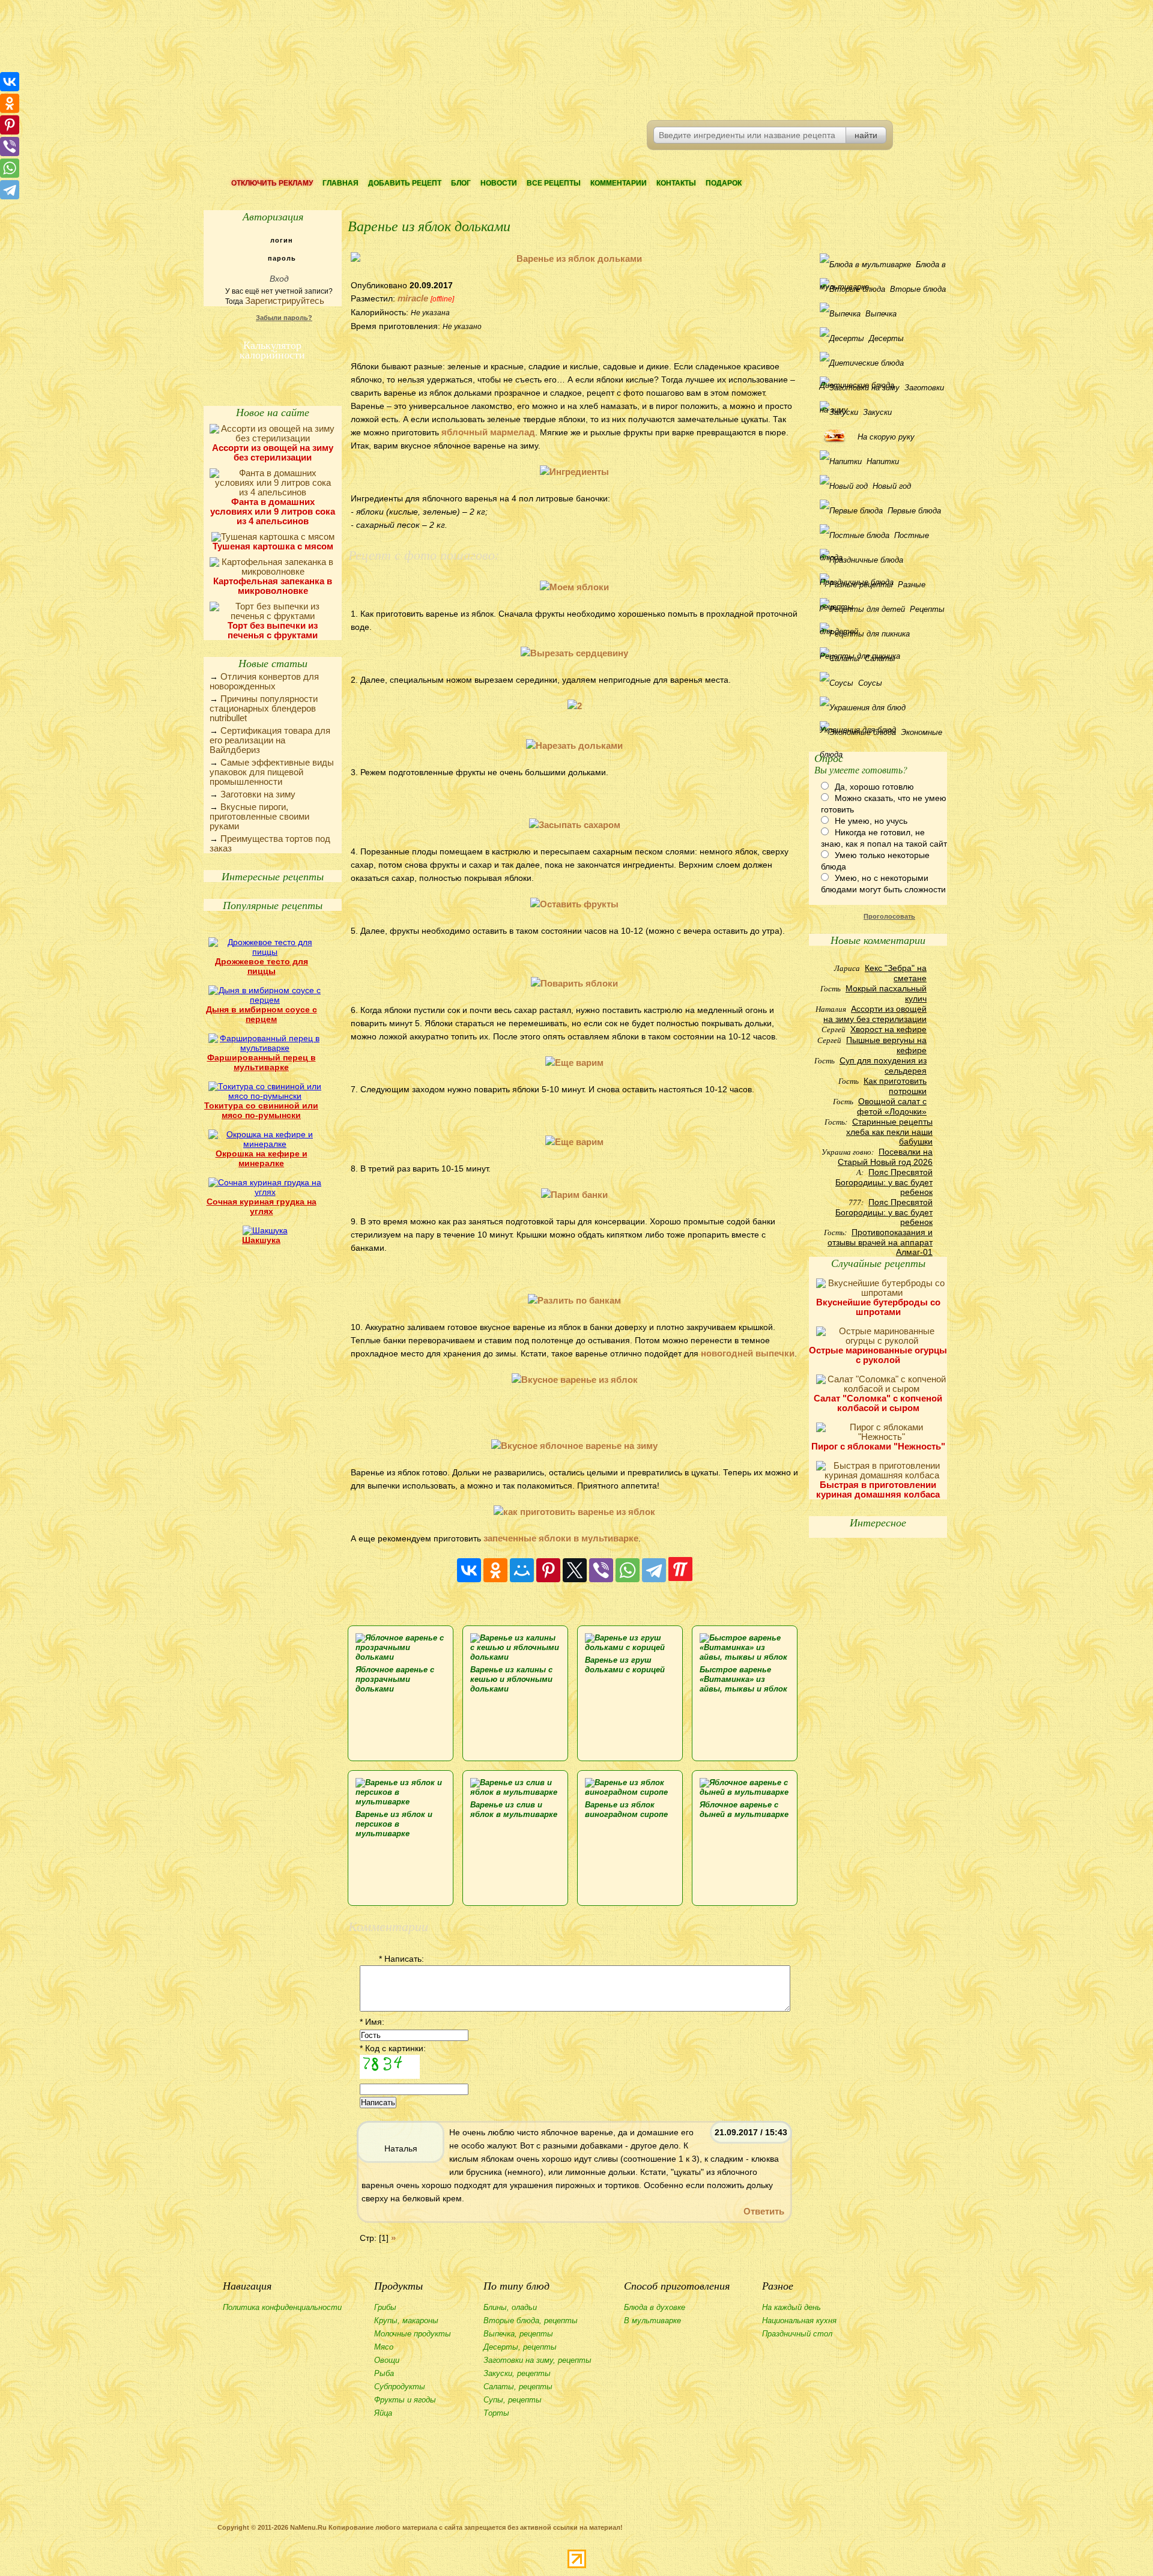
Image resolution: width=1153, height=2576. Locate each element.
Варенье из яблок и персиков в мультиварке (394, 1824)
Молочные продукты (413, 2334)
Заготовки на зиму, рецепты (537, 2360)
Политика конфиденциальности (282, 2307)
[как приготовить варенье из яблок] (574, 1512)
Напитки (883, 461)
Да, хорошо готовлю (874, 787)
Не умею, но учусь (871, 821)
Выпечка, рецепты (518, 2334)
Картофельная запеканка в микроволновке (273, 586)
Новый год (892, 486)
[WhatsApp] (628, 1570)
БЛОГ (461, 183)
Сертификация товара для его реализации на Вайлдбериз (270, 740)
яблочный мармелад (488, 432)
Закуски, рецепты (517, 2373)
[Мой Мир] (522, 1570)
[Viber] (601, 1570)
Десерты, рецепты (520, 2347)
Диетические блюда (881, 363)
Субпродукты (400, 2387)
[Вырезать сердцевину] (574, 653)
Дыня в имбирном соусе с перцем (262, 1014)
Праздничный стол (797, 2334)
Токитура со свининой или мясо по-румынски (261, 1110)
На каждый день (791, 2307)
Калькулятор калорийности (272, 348)
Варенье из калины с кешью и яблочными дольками (511, 1679)
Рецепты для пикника (881, 634)
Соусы (870, 683)
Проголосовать (889, 916)
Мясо (384, 2347)
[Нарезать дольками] (574, 745)
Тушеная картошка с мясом (273, 546)
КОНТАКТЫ (676, 183)
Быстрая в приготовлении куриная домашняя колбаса (878, 1489)
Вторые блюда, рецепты (531, 2321)
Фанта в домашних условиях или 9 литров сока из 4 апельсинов (273, 511)
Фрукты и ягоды (405, 2400)
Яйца (383, 2413)
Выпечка (881, 314)
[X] (575, 1570)
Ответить (764, 2211)
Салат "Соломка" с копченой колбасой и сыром (878, 1403)
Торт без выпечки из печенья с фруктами (273, 630)
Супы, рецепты (513, 2400)
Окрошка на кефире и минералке (262, 1158)
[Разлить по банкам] (574, 1300)
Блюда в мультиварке (883, 268)
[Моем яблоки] (574, 587)
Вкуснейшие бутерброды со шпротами (878, 1307)
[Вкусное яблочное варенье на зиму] (574, 1446)
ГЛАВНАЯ (340, 183)
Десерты (886, 338)
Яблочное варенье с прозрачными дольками (395, 1679)
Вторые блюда (918, 289)
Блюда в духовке (655, 2307)
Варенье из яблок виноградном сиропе (626, 1810)
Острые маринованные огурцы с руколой (878, 1355)
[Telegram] (654, 1570)
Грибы (385, 2307)
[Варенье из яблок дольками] (574, 259)
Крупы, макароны (406, 2321)
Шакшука (261, 1240)
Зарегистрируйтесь (285, 301)
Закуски (877, 412)
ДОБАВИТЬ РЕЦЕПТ (405, 183)
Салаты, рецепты (518, 2387)
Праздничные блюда (881, 560)
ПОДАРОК (724, 183)
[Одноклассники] (495, 1570)
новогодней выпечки (748, 1353)
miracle (413, 298)
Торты (496, 2413)
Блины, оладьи (510, 2307)
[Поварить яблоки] (574, 983)
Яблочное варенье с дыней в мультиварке (744, 1810)
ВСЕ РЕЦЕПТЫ (554, 183)
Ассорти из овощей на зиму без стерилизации (273, 452)
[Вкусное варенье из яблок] (575, 1380)
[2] (575, 706)
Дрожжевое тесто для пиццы (262, 966)
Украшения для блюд (881, 708)
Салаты (880, 658)
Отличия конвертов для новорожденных (264, 681)
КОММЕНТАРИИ (619, 183)
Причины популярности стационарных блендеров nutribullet (264, 708)
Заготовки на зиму (258, 794)
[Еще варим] (574, 1063)
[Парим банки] (574, 1195)
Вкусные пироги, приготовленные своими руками (259, 816)
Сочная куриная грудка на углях (262, 1206)
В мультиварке (652, 2321)
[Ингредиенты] (574, 472)
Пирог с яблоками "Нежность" (878, 1446)
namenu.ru (388, 60)
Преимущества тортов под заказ (270, 843)
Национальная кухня (799, 2321)
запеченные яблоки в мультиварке (561, 1538)
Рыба (384, 2373)
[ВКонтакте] (469, 1570)
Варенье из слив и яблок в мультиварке (514, 1810)
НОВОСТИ (499, 183)
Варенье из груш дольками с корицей (625, 1665)
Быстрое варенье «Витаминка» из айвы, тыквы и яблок (743, 1679)
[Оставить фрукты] (574, 904)
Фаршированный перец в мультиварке (262, 1062)
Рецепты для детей (882, 612)
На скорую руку (886, 437)
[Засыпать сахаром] (575, 825)
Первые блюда (914, 511)
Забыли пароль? (284, 318)
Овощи (387, 2360)
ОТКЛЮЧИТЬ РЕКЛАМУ (272, 183)
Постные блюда (874, 539)
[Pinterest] (548, 1570)
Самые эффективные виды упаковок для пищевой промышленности (272, 772)
